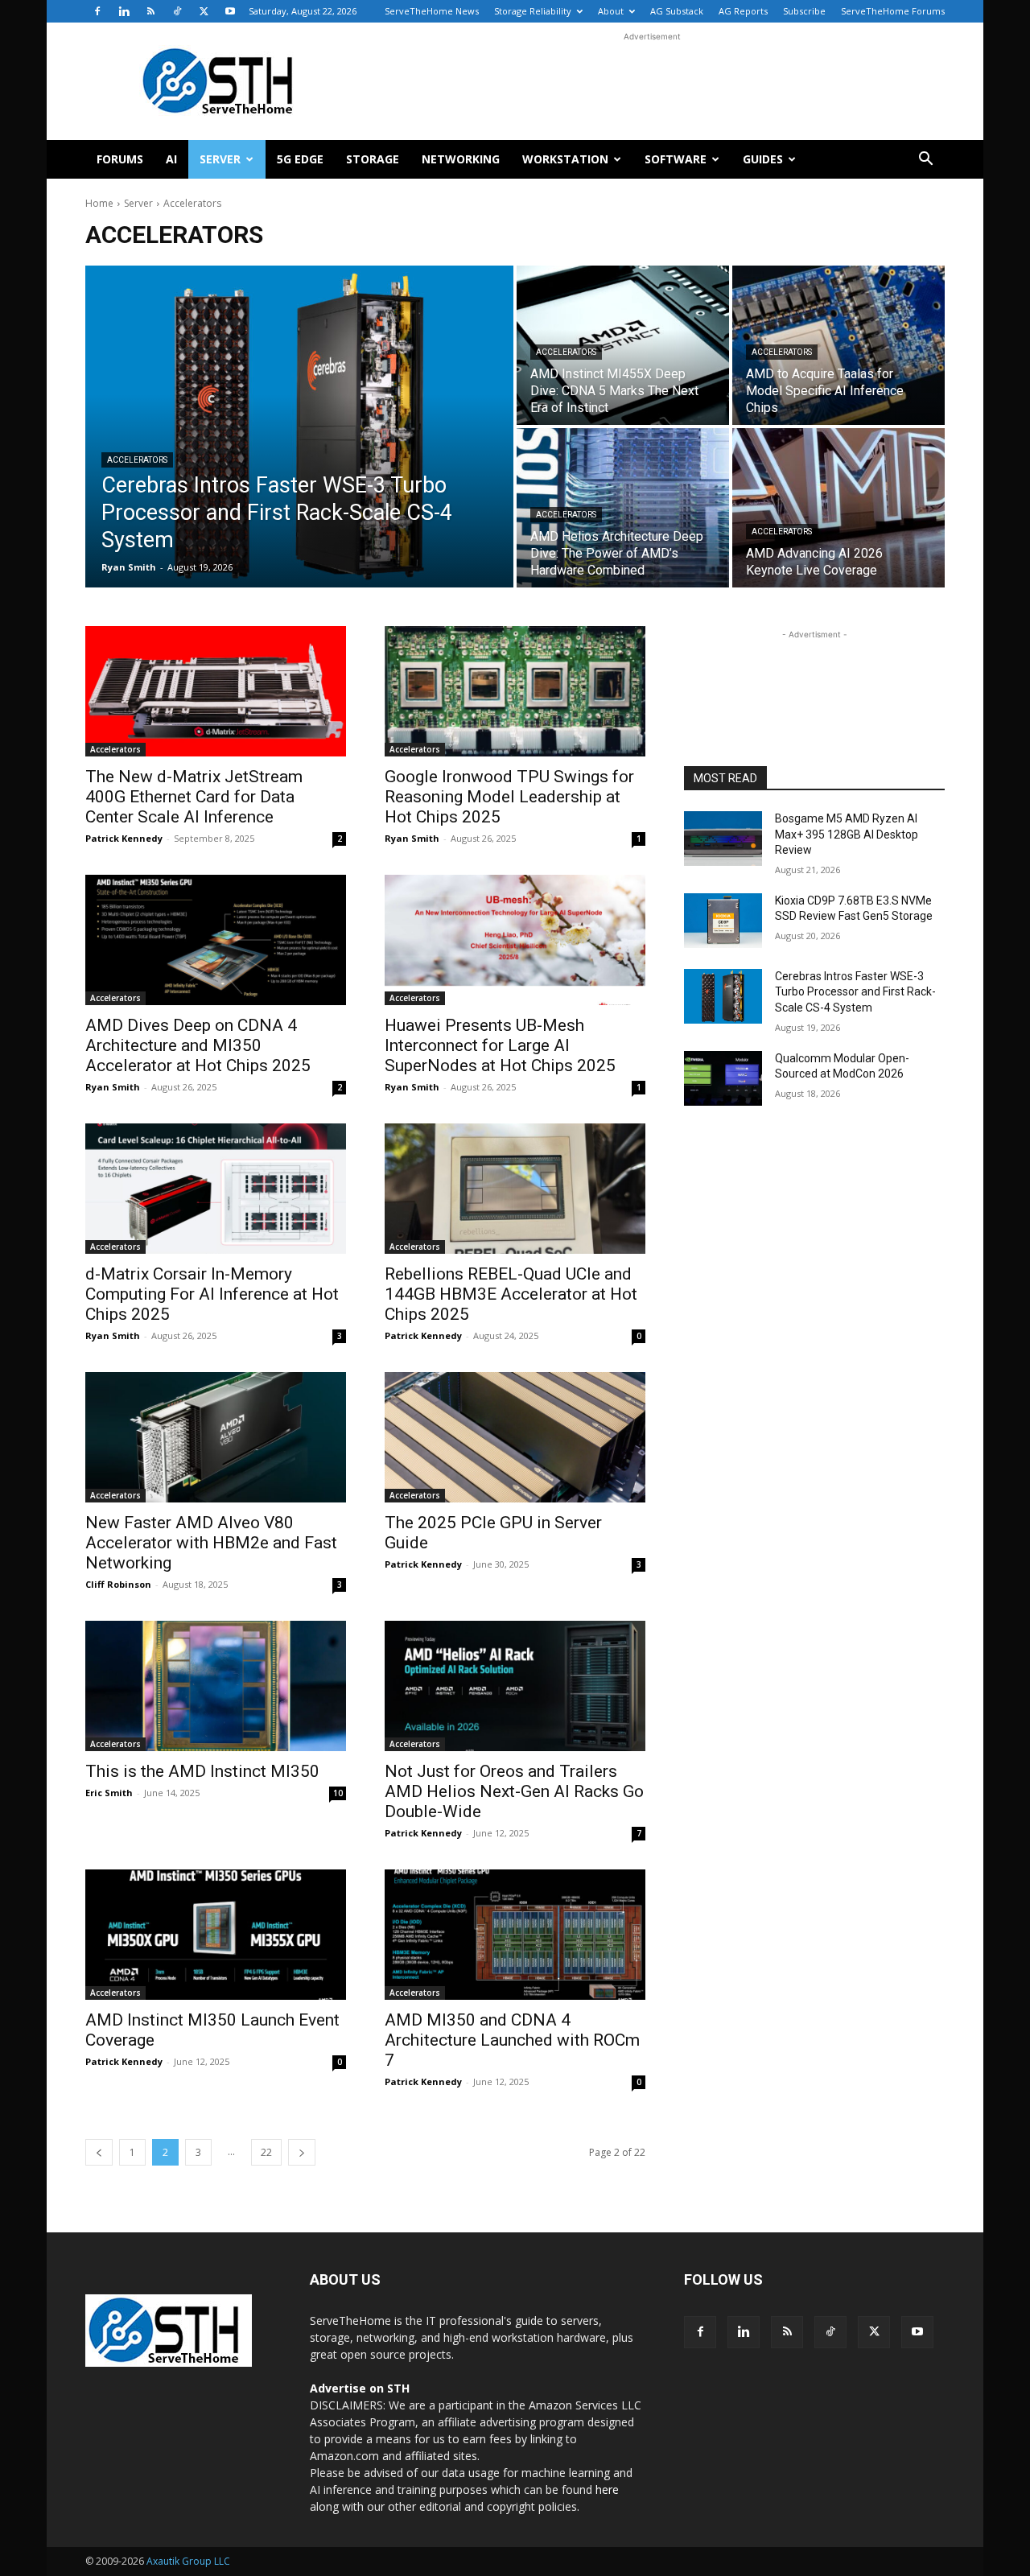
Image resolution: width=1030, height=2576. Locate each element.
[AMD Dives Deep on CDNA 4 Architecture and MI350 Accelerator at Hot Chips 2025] (216, 940)
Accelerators (137, 460)
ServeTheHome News (432, 11)
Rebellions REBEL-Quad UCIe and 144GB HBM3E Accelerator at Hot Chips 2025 (511, 1294)
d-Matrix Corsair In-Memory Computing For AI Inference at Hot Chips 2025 (212, 1294)
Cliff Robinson (118, 1584)
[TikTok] (177, 11)
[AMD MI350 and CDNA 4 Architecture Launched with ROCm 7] (515, 1935)
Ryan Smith (412, 838)
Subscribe (804, 11)
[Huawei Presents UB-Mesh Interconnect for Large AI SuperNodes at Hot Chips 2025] (515, 940)
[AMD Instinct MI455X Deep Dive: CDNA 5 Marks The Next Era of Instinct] (623, 345)
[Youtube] (230, 11)
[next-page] (302, 2152)
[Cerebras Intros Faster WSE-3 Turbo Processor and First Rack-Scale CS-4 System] (299, 427)
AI (171, 159)
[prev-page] (99, 2152)
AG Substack (677, 11)
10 (338, 1793)
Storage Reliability (533, 11)
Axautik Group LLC (188, 2561)
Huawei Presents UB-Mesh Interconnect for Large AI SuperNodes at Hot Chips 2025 (500, 1045)
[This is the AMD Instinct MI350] (216, 1686)
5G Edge (300, 159)
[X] (204, 11)
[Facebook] (97, 11)
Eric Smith (109, 1793)
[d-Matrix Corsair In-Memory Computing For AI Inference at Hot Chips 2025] (216, 1189)
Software (676, 159)
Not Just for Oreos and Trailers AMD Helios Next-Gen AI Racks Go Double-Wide (514, 1791)
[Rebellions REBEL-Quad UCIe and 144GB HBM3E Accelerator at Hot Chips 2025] (515, 1189)
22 (266, 2152)
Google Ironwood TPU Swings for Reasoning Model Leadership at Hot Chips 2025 (509, 797)
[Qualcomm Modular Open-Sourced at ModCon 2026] (723, 1078)
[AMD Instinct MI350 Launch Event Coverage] (216, 1935)
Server (220, 159)
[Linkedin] (124, 11)
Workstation (565, 159)
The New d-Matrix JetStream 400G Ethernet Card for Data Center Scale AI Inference (194, 797)
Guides (763, 159)
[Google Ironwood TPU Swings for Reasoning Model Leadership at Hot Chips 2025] (515, 691)
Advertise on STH (360, 2388)
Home (99, 203)
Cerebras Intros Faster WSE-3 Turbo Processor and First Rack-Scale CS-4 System (855, 992)
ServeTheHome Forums (893, 11)
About (611, 11)
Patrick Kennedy (124, 838)
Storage (373, 159)
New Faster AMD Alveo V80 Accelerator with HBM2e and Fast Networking (211, 1543)
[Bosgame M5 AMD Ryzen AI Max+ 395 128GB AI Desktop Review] (723, 839)
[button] (925, 161)
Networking (461, 159)
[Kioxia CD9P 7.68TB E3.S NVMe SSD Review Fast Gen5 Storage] (723, 921)
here (607, 2489)
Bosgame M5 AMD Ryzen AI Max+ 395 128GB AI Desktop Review (847, 834)
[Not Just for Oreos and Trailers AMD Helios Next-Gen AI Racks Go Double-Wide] (515, 1686)
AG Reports (743, 11)
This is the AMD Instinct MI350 (202, 1771)
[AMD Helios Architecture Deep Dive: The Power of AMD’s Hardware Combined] (623, 508)
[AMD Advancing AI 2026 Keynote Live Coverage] (838, 508)
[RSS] (150, 11)
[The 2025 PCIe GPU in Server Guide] (515, 1437)
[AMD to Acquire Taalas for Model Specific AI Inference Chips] (838, 345)
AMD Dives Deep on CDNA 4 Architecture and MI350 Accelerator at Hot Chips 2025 (198, 1045)
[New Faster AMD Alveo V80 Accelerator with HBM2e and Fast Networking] (216, 1437)
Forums (120, 159)
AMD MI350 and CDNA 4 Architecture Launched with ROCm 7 (512, 2040)
